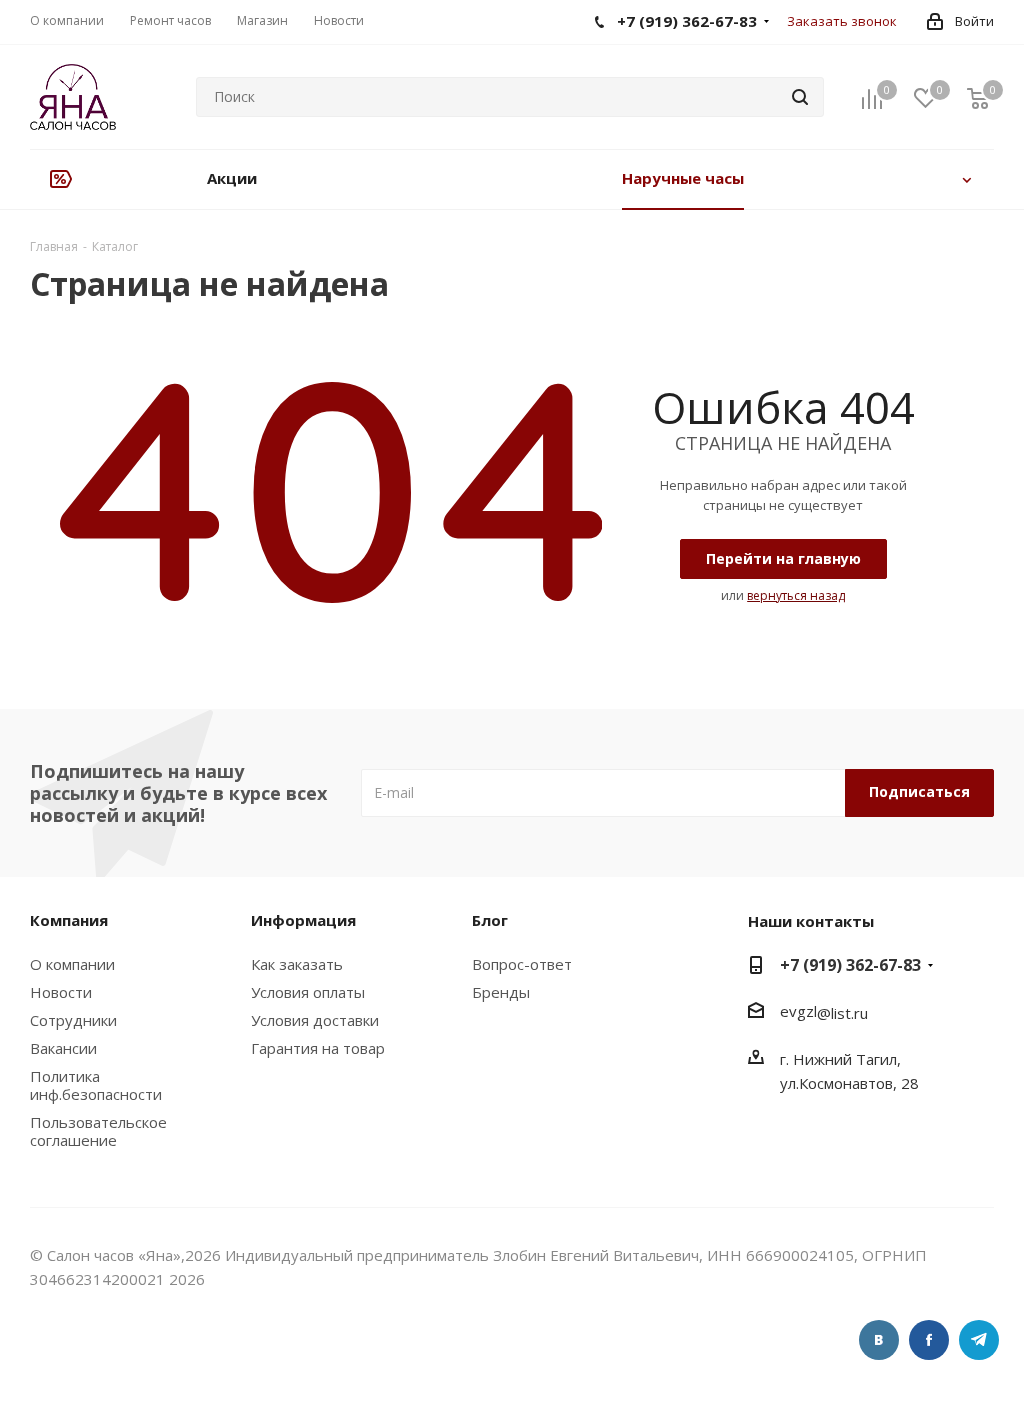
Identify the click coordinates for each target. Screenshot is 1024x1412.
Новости (61, 992)
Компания (69, 920)
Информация (303, 920)
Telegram (979, 1340)
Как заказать (297, 964)
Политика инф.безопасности (96, 1085)
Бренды (501, 992)
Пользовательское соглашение (98, 1131)
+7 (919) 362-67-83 (850, 965)
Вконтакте (879, 1340)
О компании (72, 964)
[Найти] (800, 97)
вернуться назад (796, 595)
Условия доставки (315, 1020)
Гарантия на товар (318, 1048)
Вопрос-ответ (522, 964)
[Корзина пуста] (978, 97)
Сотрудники (73, 1020)
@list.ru (842, 1013)
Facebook (929, 1340)
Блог (490, 920)
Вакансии (63, 1048)
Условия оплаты (308, 992)
